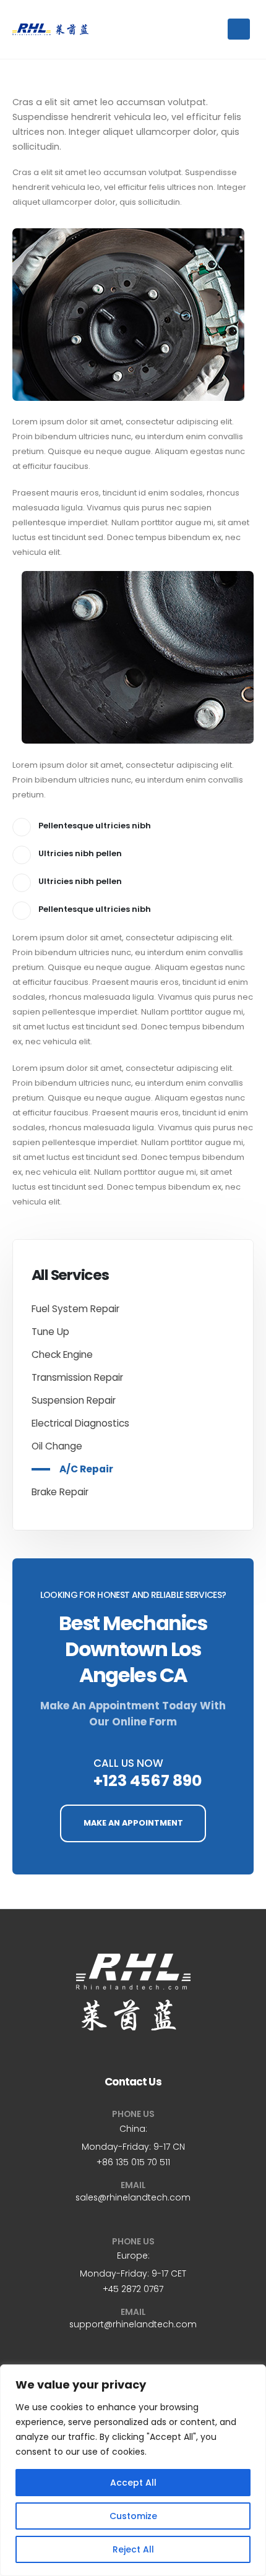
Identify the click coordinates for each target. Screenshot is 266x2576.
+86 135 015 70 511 (133, 2162)
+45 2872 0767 (133, 2289)
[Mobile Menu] (239, 29)
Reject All (133, 2549)
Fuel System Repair (75, 1309)
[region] (133, 2470)
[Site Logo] (50, 29)
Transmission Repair (77, 1377)
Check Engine (62, 1355)
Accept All (133, 2483)
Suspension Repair (74, 1400)
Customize (133, 2516)
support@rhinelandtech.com (133, 2324)
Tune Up (50, 1332)
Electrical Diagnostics (80, 1423)
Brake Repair (60, 1492)
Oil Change (57, 1446)
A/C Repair (86, 1469)
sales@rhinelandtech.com (133, 2197)
